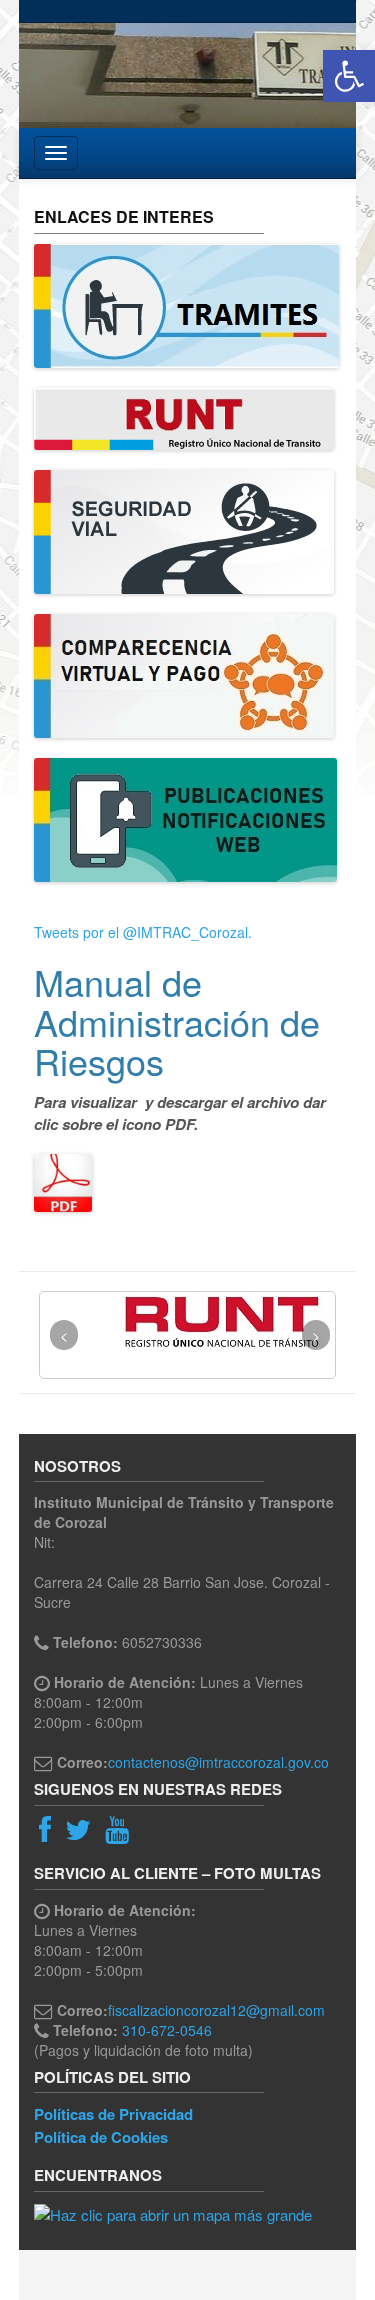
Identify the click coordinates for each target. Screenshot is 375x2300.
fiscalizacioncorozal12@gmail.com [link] (216, 2010)
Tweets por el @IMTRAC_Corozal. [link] (143, 932)
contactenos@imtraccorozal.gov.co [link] (218, 1762)
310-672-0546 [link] (167, 2030)
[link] (349, 76)
